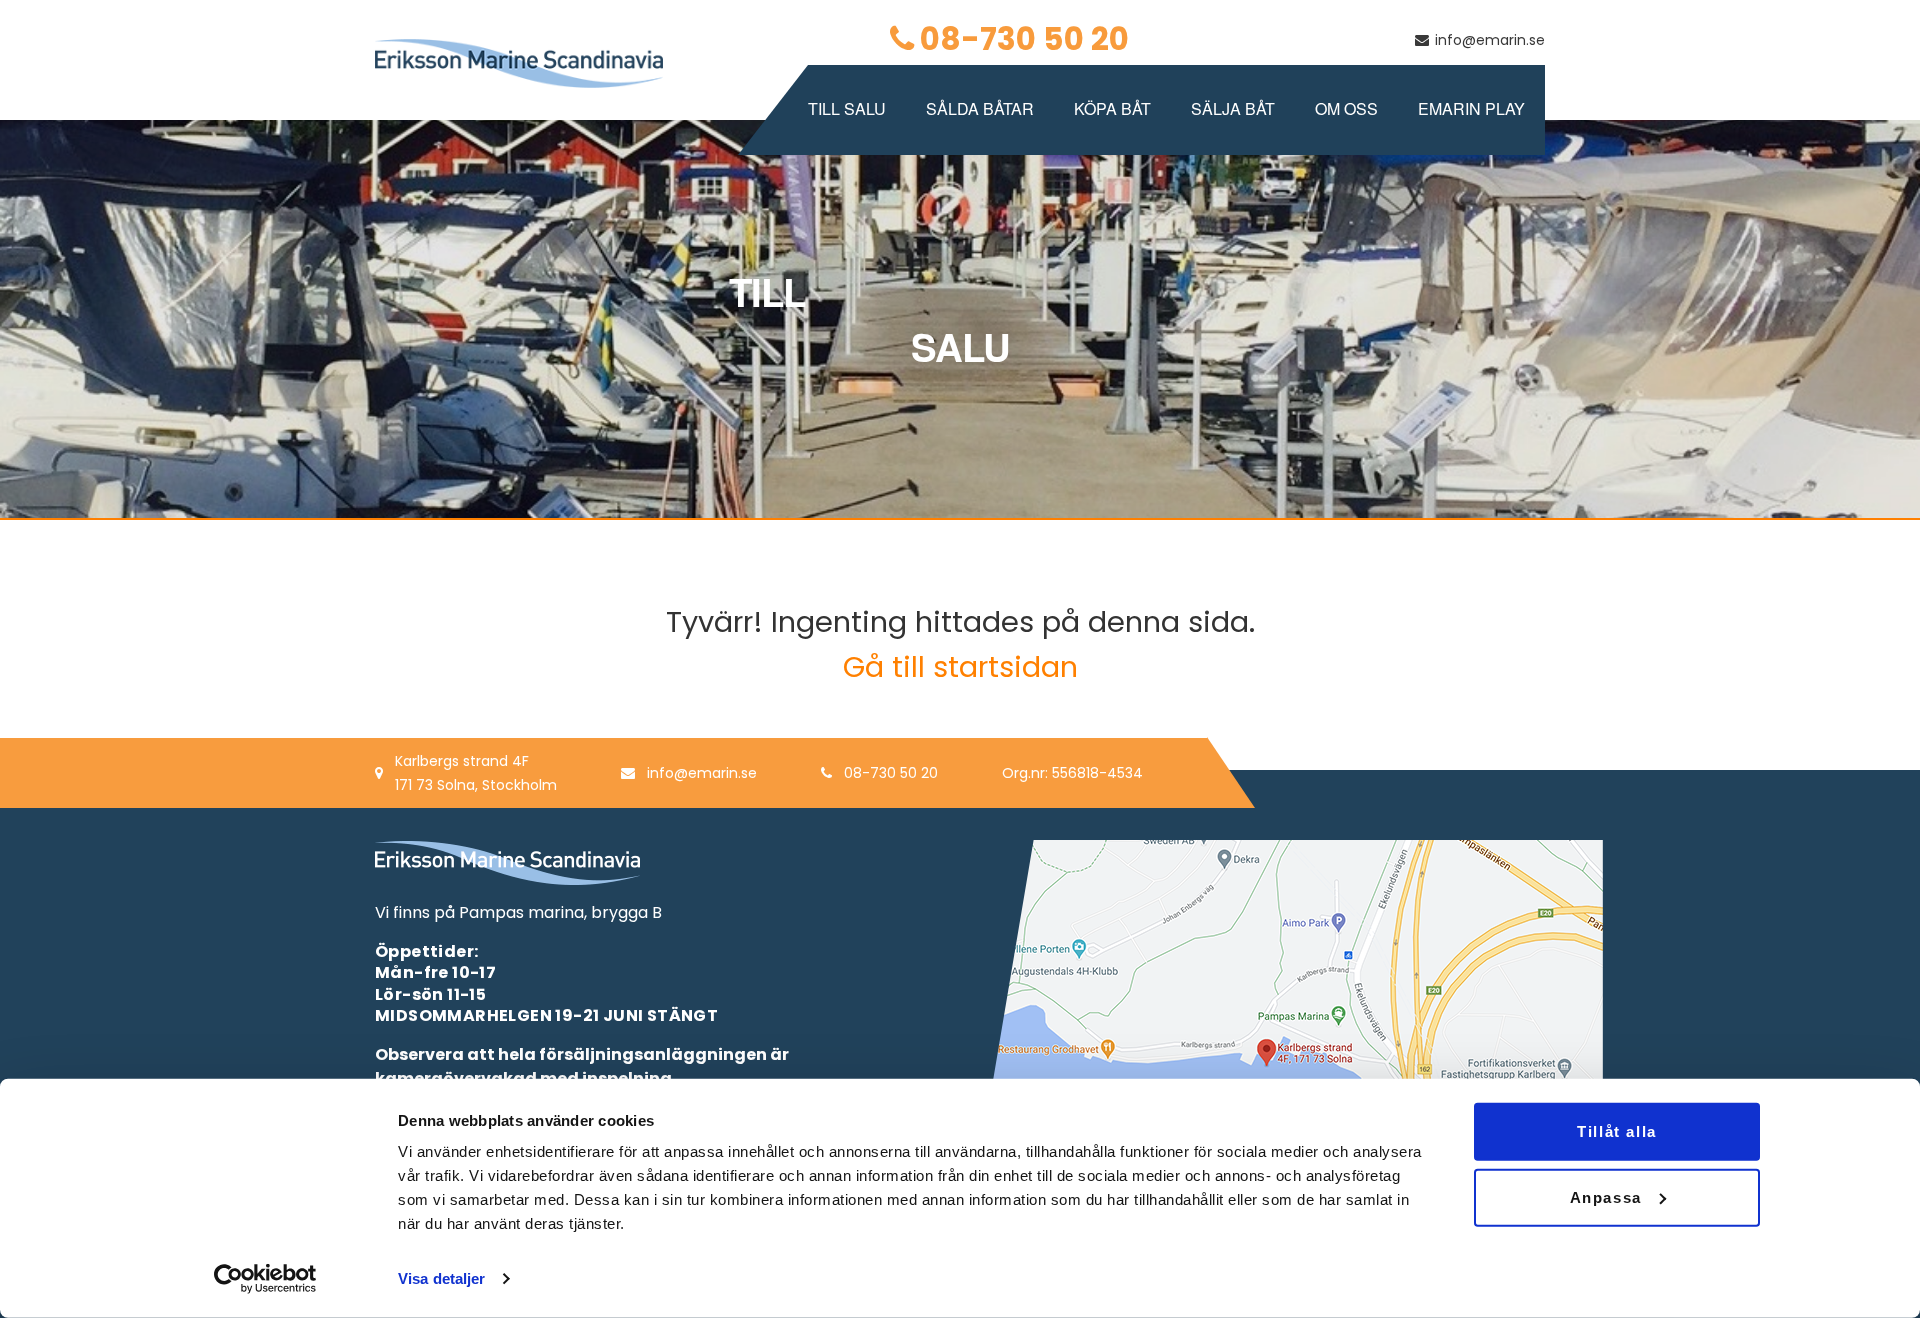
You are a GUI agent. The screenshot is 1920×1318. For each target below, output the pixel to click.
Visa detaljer (441, 1278)
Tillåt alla (1617, 1131)
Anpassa (1606, 1196)
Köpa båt (1112, 108)
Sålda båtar (980, 108)
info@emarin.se (1490, 40)
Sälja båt (1233, 108)
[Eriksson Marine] (519, 62)
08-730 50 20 (1024, 39)
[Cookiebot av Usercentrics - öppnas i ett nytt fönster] (265, 1279)
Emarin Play (1471, 108)
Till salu (847, 108)
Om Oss (1346, 108)
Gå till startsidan (960, 667)
